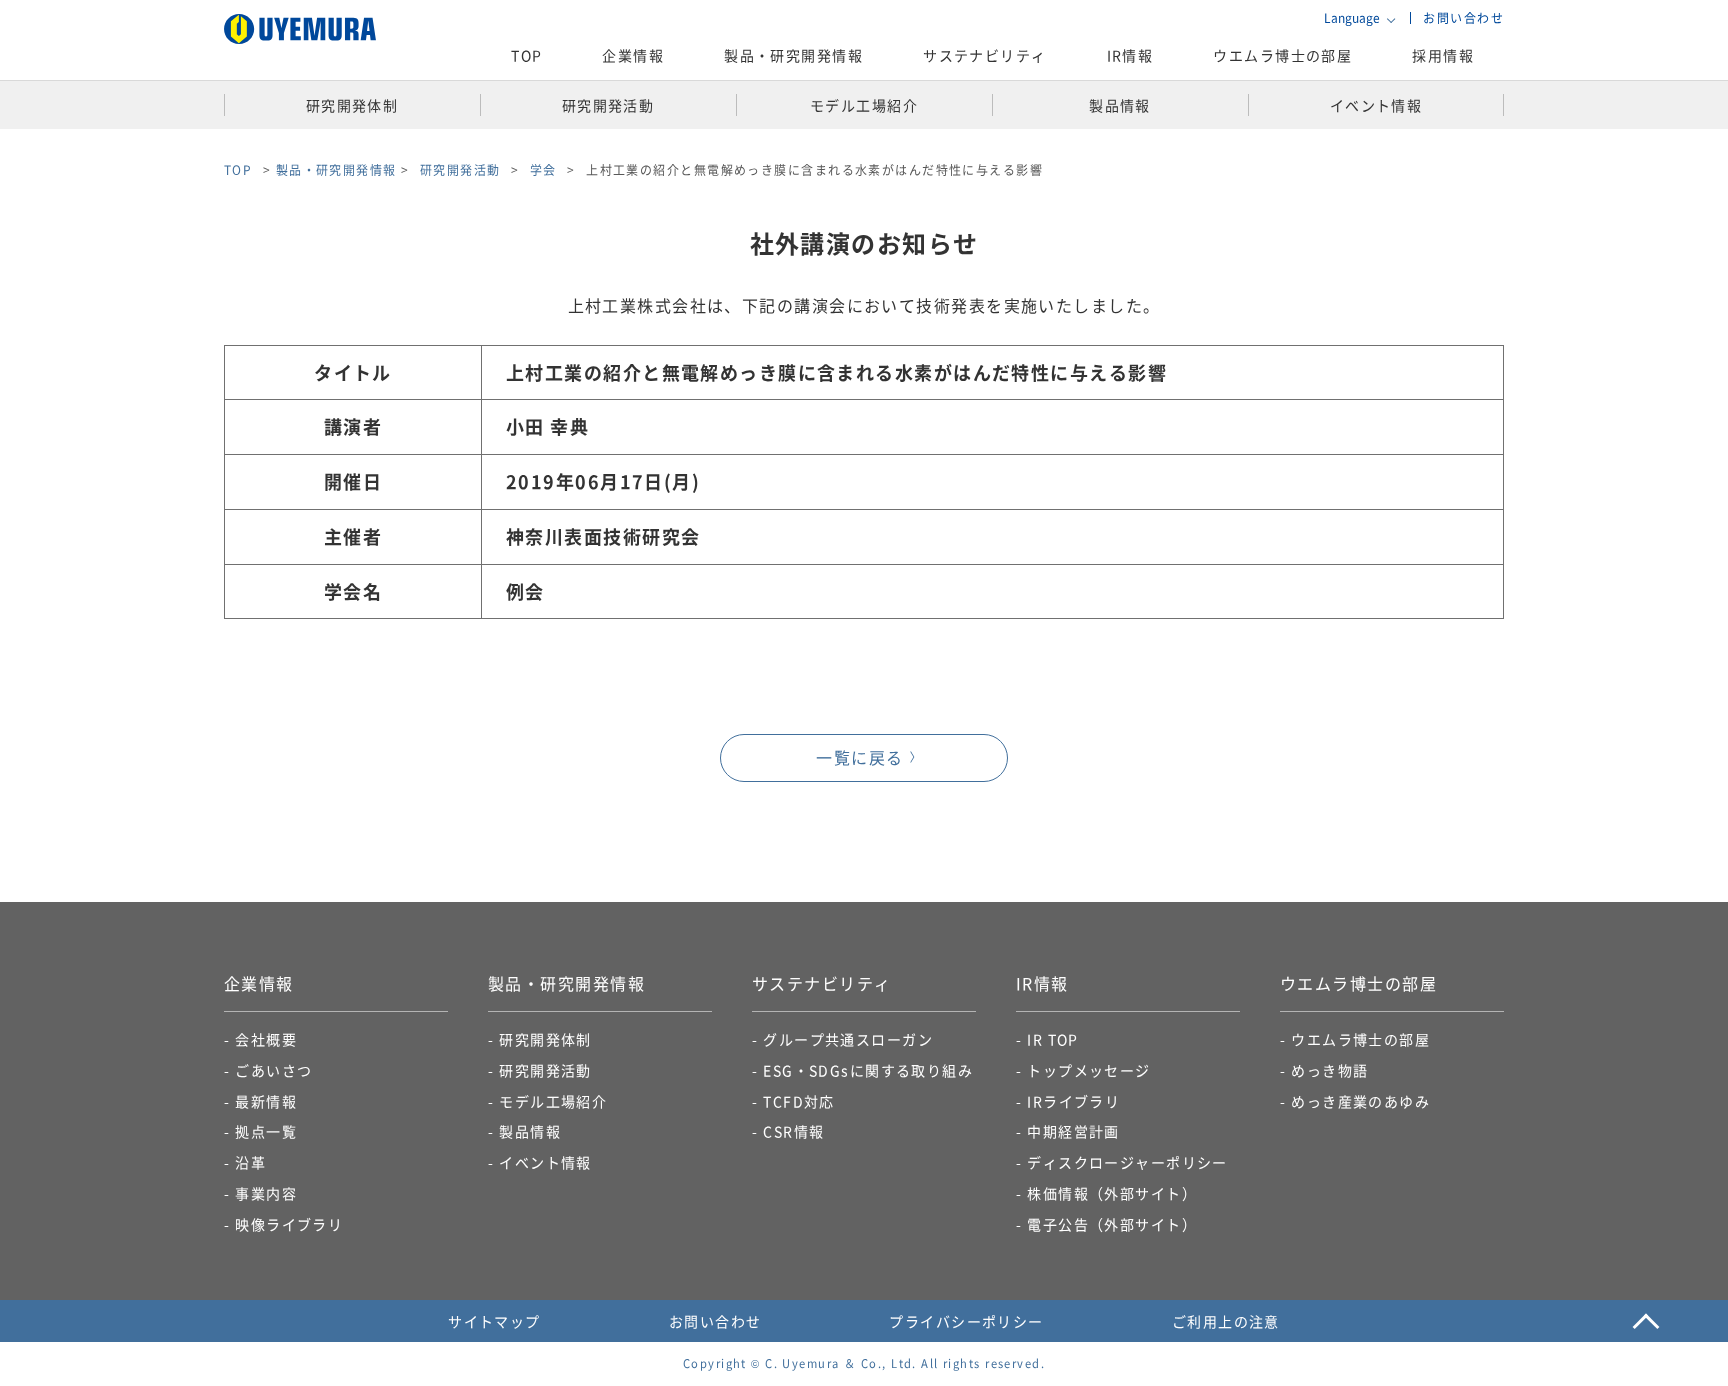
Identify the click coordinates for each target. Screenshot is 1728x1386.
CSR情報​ (793, 1131)
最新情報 (266, 1101)
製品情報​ (530, 1131)
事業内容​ (266, 1193)
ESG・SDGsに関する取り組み (868, 1070)
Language (1352, 18)
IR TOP (1053, 1039)
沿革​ (250, 1162)
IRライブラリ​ (1073, 1101)
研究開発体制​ (545, 1039)
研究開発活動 (545, 1070)
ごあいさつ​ (273, 1070)
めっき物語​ (1329, 1070)
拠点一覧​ (266, 1131)
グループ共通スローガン (848, 1039)
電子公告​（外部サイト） (1112, 1224)
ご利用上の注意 (1226, 1321)
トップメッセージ (1089, 1070)
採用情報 (1443, 55)
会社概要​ (266, 1039)
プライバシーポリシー (966, 1321)
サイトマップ (494, 1321)
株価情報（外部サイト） (1112, 1193)
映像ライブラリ (289, 1224)
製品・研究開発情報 (336, 169)
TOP (526, 55)
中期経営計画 (1073, 1131)
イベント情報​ (545, 1162)
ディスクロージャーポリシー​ (1127, 1162)
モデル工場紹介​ (553, 1101)
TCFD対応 (799, 1101)
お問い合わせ (1463, 17)
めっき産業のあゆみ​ (1360, 1101)
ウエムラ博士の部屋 (1282, 55)
